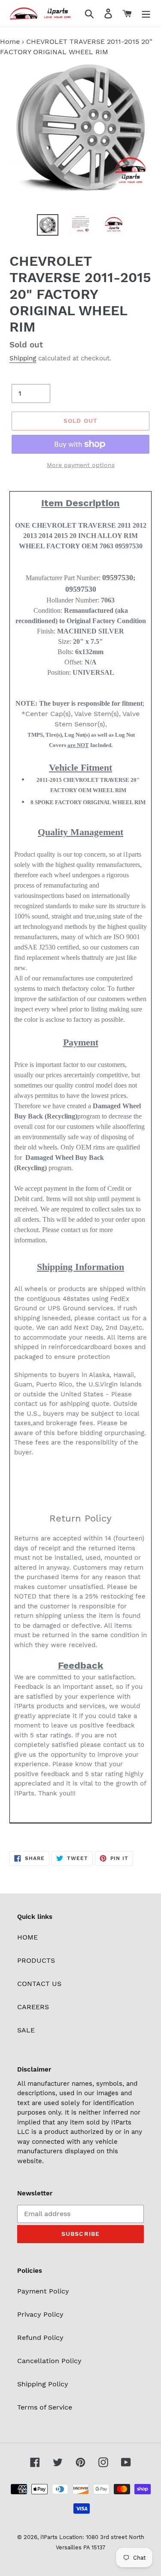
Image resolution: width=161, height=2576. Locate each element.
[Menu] (146, 14)
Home (10, 41)
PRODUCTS (36, 1960)
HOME (27, 1937)
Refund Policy (40, 2338)
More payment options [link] (81, 465)
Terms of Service (45, 2407)
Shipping (23, 358)
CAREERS (33, 2007)
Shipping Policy (43, 2384)
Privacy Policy (40, 2314)
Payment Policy (43, 2291)
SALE (26, 2030)
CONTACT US (39, 1984)
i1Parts (49, 2537)
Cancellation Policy (49, 2361)
